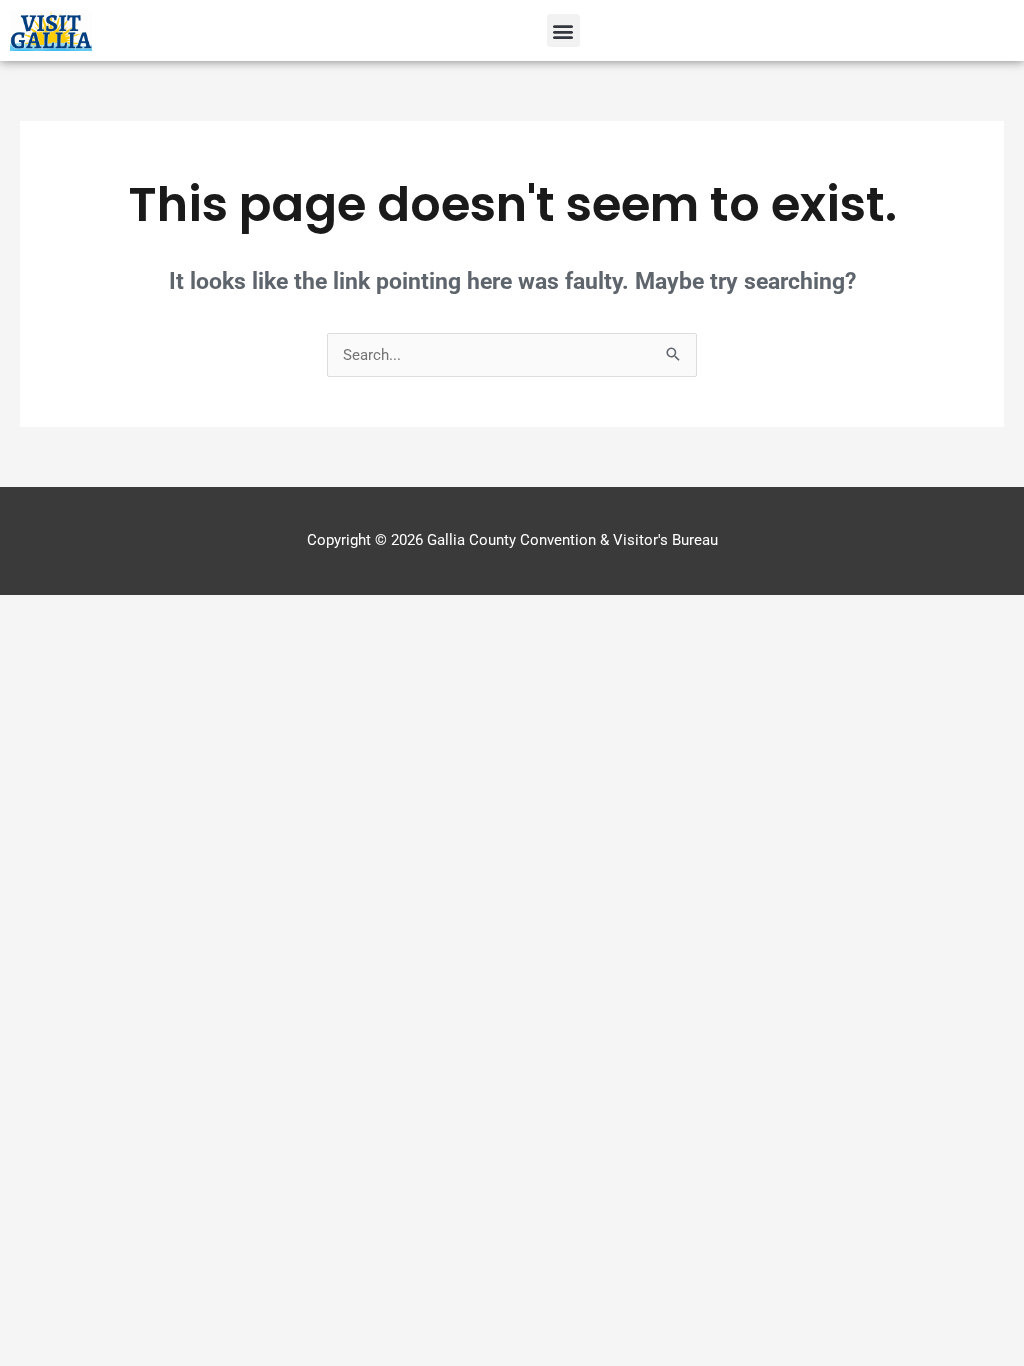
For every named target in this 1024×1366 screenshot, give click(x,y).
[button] (563, 30)
